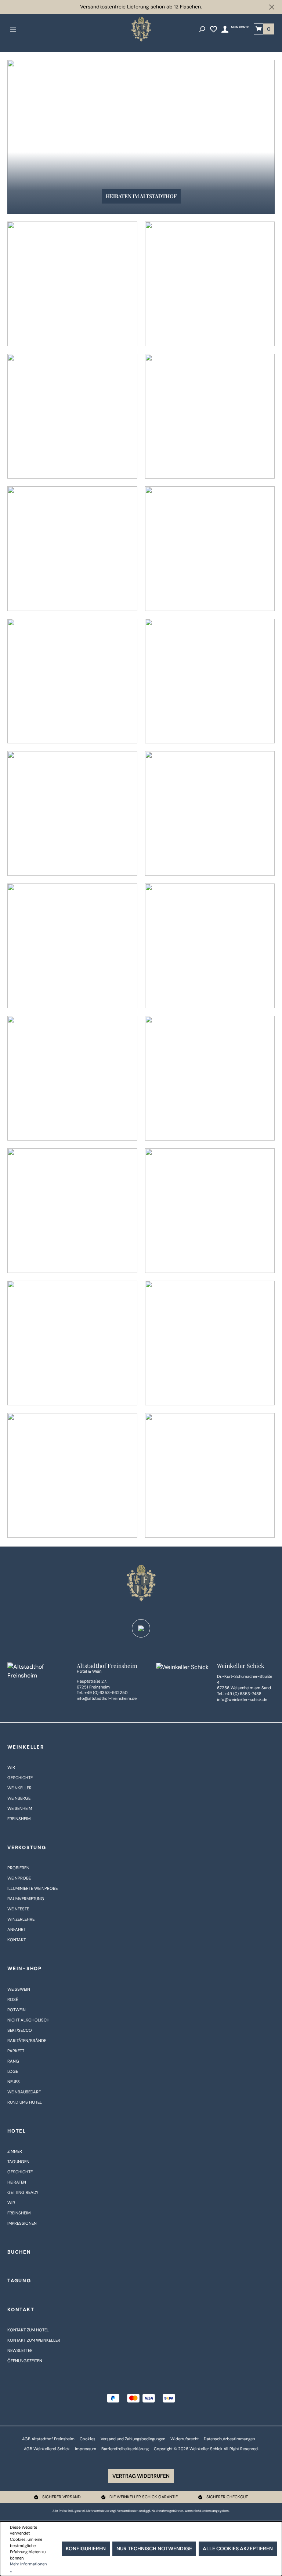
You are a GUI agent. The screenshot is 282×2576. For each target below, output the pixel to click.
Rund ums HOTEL (25, 2102)
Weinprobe (19, 1878)
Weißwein (19, 1989)
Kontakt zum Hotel (28, 2330)
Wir (11, 1768)
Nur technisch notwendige (154, 2548)
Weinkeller (26, 1747)
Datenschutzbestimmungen (229, 2439)
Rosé (13, 2000)
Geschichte (20, 1778)
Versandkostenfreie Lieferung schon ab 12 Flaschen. (141, 7)
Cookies (88, 2439)
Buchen (19, 2252)
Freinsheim (19, 1819)
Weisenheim (20, 1809)
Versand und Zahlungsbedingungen (133, 2439)
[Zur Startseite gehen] (141, 29)
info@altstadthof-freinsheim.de (107, 1698)
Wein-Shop (25, 1968)
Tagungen (18, 2162)
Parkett (16, 2051)
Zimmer (15, 2151)
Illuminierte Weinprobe (32, 1889)
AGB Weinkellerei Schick (47, 2449)
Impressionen (22, 2223)
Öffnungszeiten (25, 2361)
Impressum (86, 2449)
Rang (13, 2061)
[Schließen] (272, 7)
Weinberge (19, 1798)
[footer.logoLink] (141, 1583)
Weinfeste (18, 1909)
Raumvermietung (26, 1899)
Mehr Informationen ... (28, 2567)
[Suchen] (202, 29)
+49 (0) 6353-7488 (243, 1694)
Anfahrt (17, 1930)
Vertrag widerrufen (141, 2476)
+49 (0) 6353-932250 (106, 1693)
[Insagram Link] (141, 1628)
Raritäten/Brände (27, 2041)
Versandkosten (128, 2511)
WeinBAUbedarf (24, 2092)
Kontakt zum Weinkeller (34, 2340)
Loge (13, 2072)
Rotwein (17, 2010)
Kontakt (17, 1940)
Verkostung (27, 1847)
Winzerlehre (21, 1919)
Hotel (17, 2131)
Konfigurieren (86, 2548)
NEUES (14, 2082)
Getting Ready (23, 2193)
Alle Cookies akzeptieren (238, 2548)
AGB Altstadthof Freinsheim (48, 2439)
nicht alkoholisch (28, 2020)
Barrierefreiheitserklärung (125, 2449)
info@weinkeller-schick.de (242, 1699)
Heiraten (17, 2182)
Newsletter (20, 2351)
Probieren (18, 1868)
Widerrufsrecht (185, 2439)
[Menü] (13, 29)
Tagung (19, 2281)
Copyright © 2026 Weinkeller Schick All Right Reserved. (206, 2449)
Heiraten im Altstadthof (141, 196)
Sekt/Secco (20, 2030)
